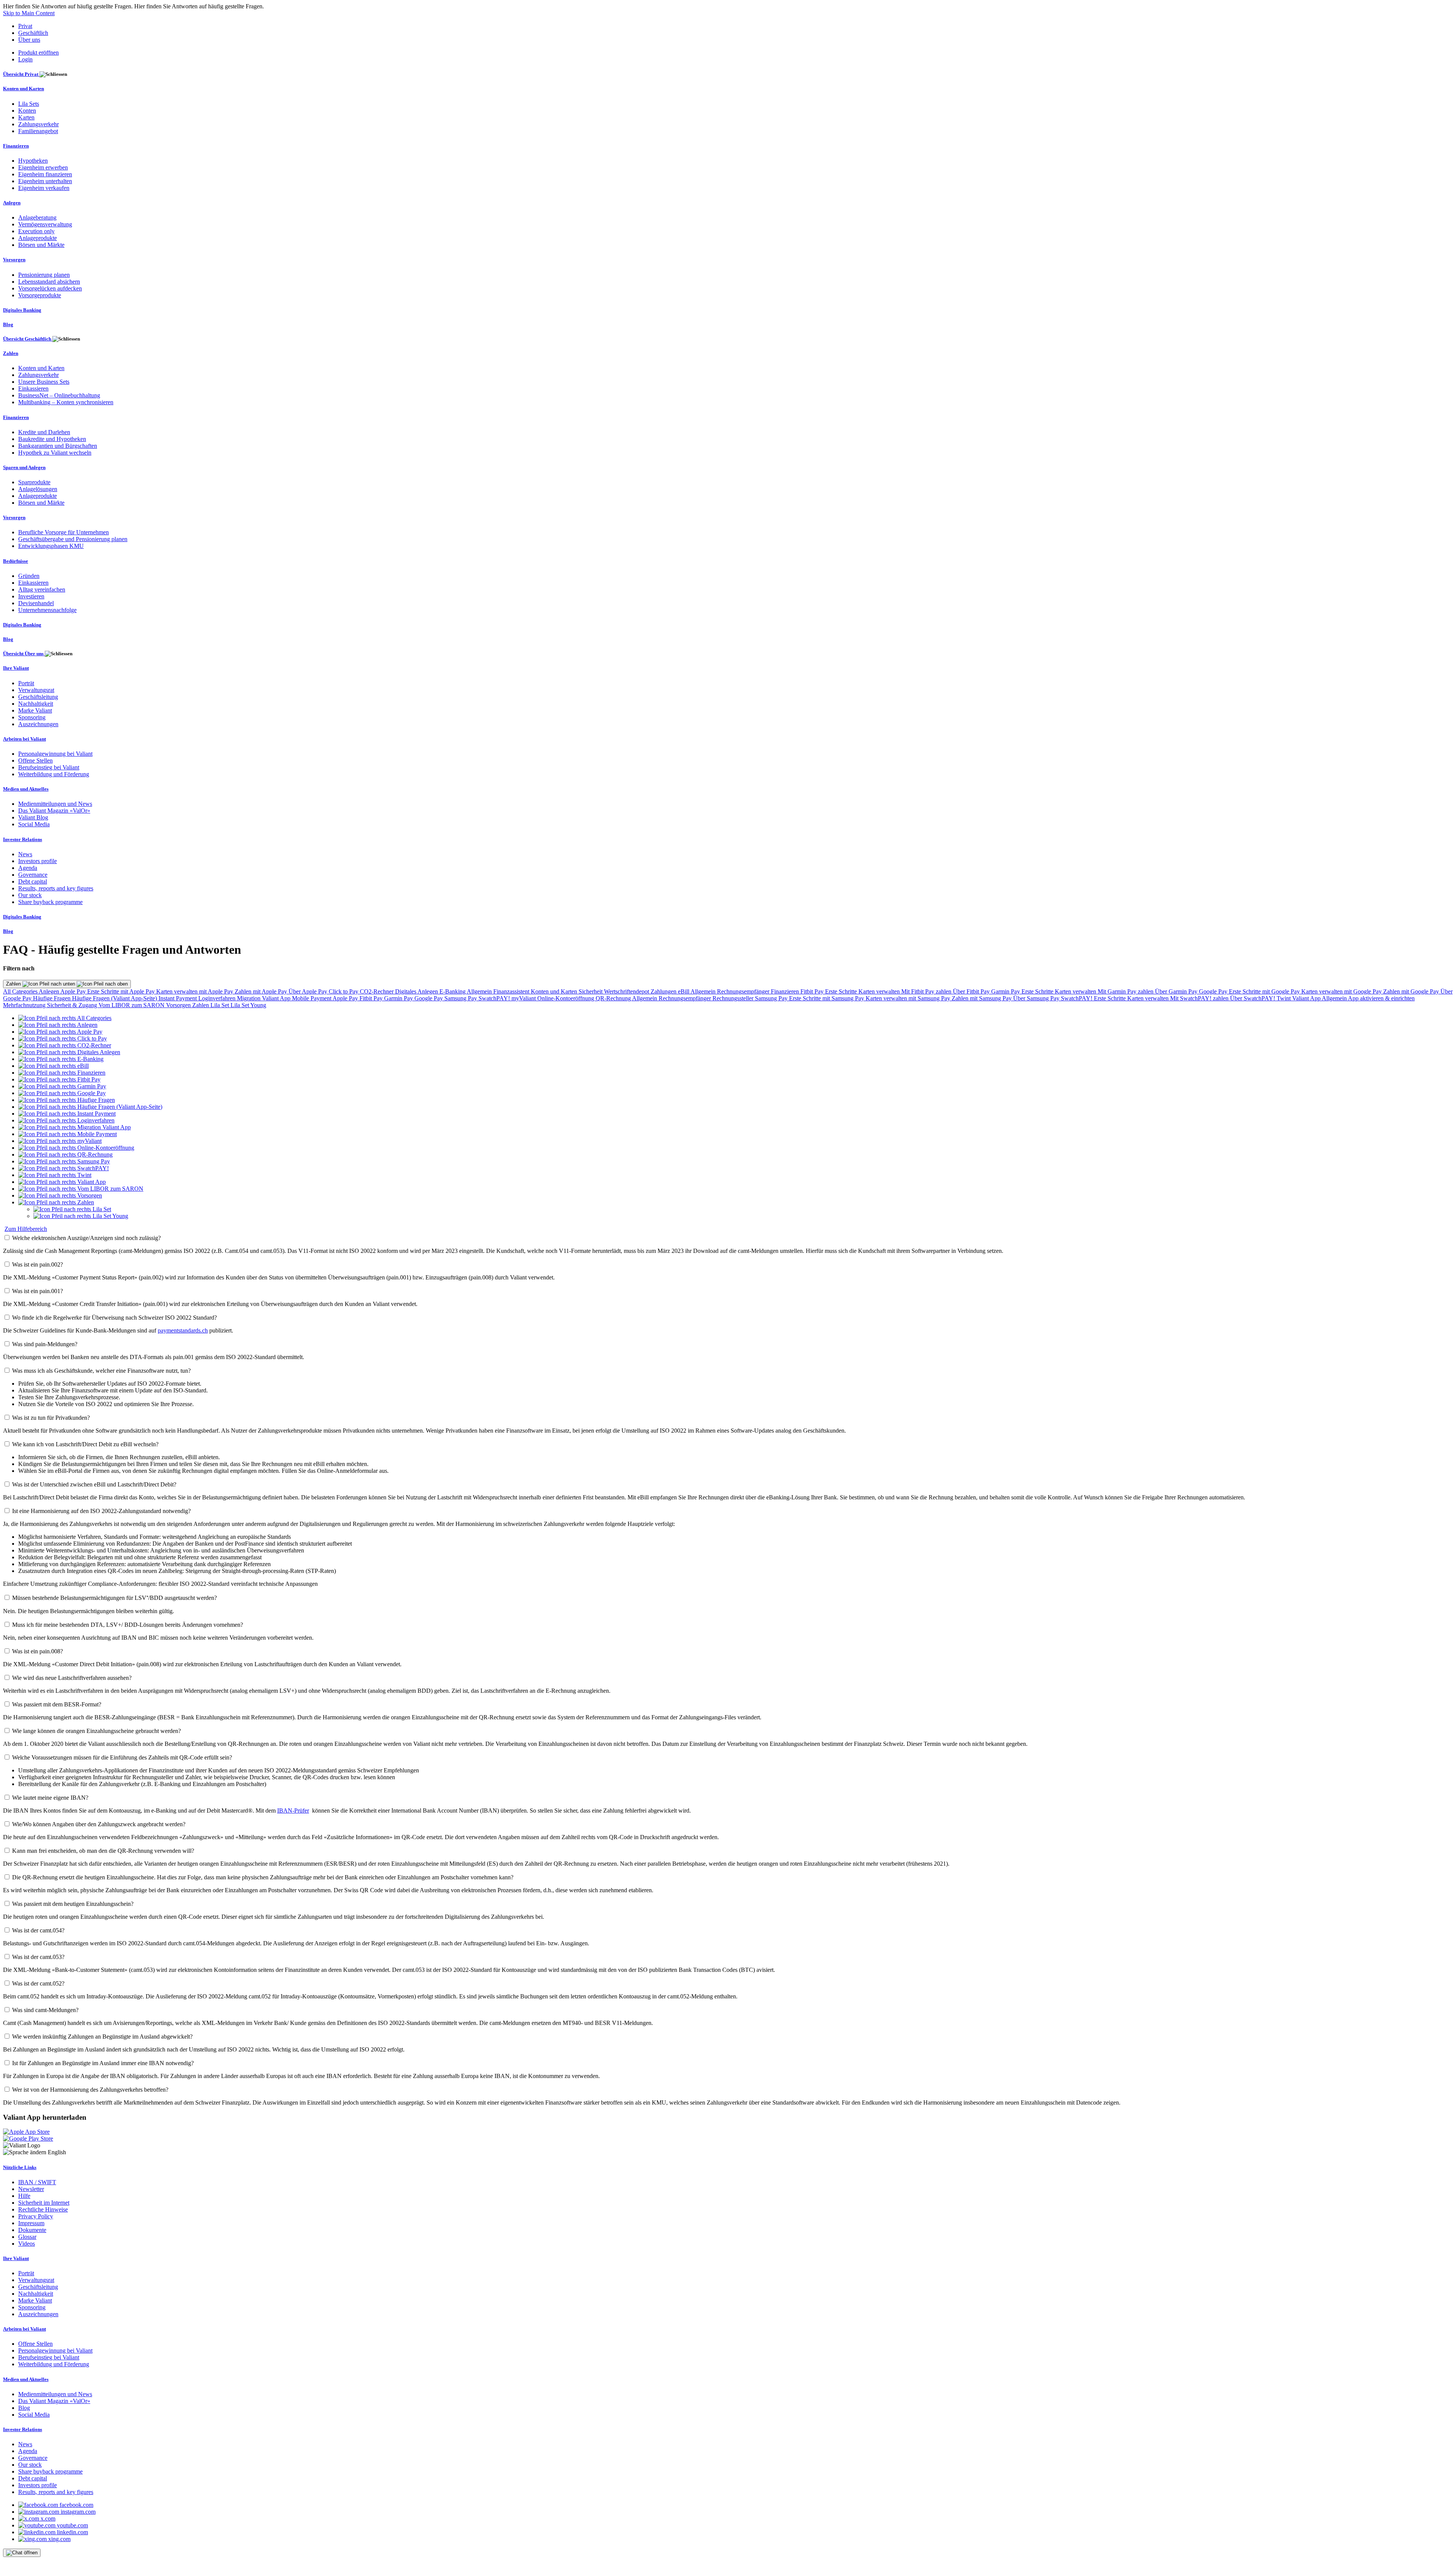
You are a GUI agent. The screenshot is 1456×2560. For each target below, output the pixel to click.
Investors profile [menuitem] (38, 861)
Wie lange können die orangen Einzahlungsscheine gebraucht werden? (96, 1731)
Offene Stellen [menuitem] (35, 760)
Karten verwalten (880, 991)
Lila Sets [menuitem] (29, 104)
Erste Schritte (842, 991)
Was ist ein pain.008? (38, 1651)
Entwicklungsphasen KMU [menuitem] (51, 546)
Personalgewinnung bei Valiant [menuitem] (55, 754)
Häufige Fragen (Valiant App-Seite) (115, 998)
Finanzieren (786, 991)
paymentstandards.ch (183, 1330)
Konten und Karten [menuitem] (24, 89)
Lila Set (220, 1005)
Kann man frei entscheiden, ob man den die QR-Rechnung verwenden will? (103, 1851)
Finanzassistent (512, 991)
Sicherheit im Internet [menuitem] (44, 2203)
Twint (1284, 998)
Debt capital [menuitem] (33, 881)
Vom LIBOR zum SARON (132, 1005)
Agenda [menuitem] (28, 868)
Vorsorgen (179, 1005)
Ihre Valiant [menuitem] (16, 668)
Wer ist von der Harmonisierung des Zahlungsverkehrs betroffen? (90, 2090)
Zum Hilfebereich (26, 1229)
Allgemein (480, 991)
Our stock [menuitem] (30, 895)
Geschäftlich (33, 33)
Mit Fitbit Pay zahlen (927, 991)
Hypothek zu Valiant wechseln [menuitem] (55, 453)
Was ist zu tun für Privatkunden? (51, 1418)
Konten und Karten (555, 991)
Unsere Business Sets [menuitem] (44, 382)
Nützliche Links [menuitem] (20, 2167)
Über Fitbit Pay (972, 991)
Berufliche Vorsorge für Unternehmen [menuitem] (64, 532)
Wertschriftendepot (627, 991)
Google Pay (1214, 991)
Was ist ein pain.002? (38, 1264)
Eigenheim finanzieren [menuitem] (45, 174)
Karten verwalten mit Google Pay (1342, 991)
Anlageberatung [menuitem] (37, 217)
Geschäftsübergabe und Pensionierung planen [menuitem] (73, 539)
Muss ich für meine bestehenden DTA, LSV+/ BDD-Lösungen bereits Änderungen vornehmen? (128, 1625)
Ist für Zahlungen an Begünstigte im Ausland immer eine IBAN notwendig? (103, 2063)
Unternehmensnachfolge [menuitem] (47, 610)
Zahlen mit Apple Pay (262, 991)
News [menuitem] (25, 854)
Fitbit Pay (813, 991)
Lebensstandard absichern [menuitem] (49, 282)
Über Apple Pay (309, 991)
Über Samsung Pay (1037, 998)
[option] (65, 1018)
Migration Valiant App (264, 998)
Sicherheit (591, 991)
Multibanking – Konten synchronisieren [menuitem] (66, 402)
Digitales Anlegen (417, 991)
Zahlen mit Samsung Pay (982, 998)
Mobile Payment (312, 998)
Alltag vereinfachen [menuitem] (42, 589)
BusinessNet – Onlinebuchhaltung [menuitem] (59, 395)
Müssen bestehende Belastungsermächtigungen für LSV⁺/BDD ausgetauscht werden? (115, 1598)
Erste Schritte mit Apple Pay (122, 991)
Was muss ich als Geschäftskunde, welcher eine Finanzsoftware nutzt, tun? (101, 1371)
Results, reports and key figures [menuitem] (56, 888)
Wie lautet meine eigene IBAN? (50, 1798)
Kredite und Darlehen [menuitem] (44, 432)
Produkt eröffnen (38, 53)
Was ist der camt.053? (38, 1957)
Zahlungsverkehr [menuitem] (38, 124)
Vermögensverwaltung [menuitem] (45, 224)
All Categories (21, 991)
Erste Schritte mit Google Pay (1265, 991)
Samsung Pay (461, 998)
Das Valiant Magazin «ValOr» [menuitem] (54, 811)
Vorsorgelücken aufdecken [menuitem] (50, 288)
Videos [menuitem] (27, 2244)
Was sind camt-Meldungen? (45, 2010)
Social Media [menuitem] (34, 824)
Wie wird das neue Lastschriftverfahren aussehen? (72, 1678)
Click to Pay (344, 991)
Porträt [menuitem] (26, 683)
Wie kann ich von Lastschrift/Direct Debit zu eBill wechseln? (85, 1444)
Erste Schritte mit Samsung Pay (827, 998)
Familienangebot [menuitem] (38, 131)
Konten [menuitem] (27, 111)
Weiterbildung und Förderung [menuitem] (54, 774)
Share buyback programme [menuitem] (50, 902)
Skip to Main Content (29, 13)
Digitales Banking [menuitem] (22, 310)
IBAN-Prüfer (293, 1811)
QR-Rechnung (614, 998)
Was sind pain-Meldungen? (45, 1344)
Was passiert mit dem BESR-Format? (57, 1704)
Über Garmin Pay (1177, 991)
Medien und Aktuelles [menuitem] (26, 789)
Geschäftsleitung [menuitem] (38, 697)
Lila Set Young (248, 1005)
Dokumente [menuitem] (32, 2230)
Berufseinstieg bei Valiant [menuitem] (49, 767)
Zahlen (14, 984)
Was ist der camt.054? (38, 1930)
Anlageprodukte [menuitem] (38, 238)
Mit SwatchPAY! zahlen (1200, 998)
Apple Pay (74, 991)
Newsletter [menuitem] (31, 2189)
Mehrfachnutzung (25, 1005)
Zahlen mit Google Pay (1412, 991)
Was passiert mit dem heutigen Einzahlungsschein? (73, 1904)
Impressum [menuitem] (31, 2223)
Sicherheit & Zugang (73, 1005)
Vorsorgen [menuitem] (14, 260)
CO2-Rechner (377, 991)
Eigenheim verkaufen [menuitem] (44, 188)
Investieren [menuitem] (31, 596)
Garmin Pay (1006, 991)
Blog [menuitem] (8, 324)
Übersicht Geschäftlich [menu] (28, 339)
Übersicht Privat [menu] (21, 74)
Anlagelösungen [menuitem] (38, 489)
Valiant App (1307, 998)
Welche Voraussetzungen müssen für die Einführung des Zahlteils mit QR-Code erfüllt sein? (122, 1757)
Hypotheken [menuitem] (33, 161)
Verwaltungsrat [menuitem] (36, 690)
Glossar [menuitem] (27, 2237)
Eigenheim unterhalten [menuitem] (45, 181)
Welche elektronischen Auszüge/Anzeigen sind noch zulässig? (86, 1238)
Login (25, 59)
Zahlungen (664, 991)
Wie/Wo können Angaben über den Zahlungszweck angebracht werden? (99, 1824)
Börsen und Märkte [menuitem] (41, 245)
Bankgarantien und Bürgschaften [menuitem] (58, 446)
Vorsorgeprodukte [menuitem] (40, 295)
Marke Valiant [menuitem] (35, 710)
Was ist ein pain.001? (38, 1291)
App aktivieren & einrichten (1381, 998)
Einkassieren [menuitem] (33, 388)
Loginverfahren (218, 998)
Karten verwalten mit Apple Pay (195, 991)
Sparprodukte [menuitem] (34, 482)
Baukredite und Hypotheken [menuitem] (52, 439)
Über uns (29, 40)
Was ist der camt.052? (38, 1983)
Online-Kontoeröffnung (566, 998)
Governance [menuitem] (33, 875)
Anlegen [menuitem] (12, 203)
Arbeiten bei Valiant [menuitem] (24, 739)
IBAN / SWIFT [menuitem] (37, 2182)
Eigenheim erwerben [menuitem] (43, 167)
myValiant (524, 998)
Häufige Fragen (53, 998)
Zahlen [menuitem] (11, 353)
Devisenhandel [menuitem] (36, 603)
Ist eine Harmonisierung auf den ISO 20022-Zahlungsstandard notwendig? (101, 1511)
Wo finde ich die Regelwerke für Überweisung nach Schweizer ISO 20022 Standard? (115, 1318)
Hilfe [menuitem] (24, 2196)
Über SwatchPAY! (1253, 998)
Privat (25, 26)
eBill (684, 991)
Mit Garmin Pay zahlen (1126, 991)
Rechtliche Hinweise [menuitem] (43, 2209)
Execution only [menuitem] (36, 231)
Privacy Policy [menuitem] (36, 2216)
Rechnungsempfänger (744, 991)
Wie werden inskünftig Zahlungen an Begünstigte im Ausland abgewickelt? (102, 2037)
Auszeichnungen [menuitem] (38, 724)
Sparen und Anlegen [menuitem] (24, 467)
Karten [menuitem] (26, 117)
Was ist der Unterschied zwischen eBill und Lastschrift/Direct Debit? (94, 1484)
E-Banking (453, 991)
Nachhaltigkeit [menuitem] (36, 704)
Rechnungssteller (734, 998)
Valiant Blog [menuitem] (33, 817)
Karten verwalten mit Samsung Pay (909, 998)
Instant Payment (178, 998)
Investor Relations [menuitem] (23, 839)
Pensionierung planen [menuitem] (44, 275)
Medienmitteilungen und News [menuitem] (55, 804)
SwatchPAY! (495, 998)
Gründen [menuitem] (29, 576)
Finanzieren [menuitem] (16, 146)
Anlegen (49, 991)
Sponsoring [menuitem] (32, 717)
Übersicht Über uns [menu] (24, 654)
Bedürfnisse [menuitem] (16, 561)
